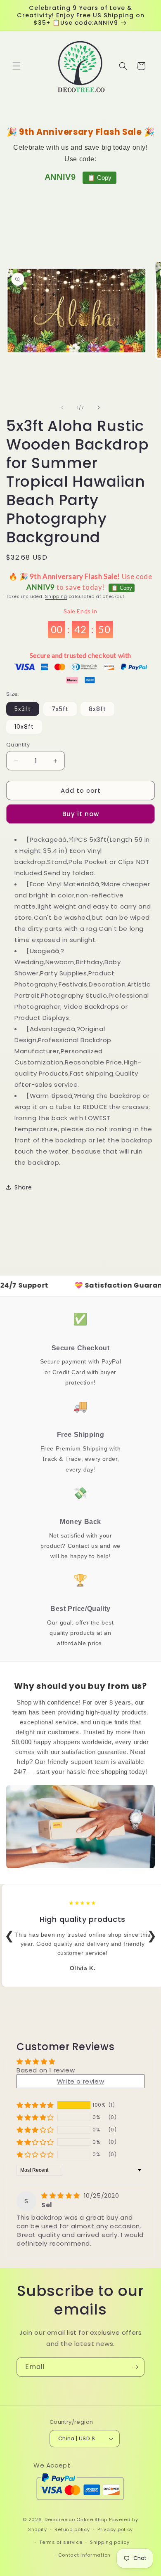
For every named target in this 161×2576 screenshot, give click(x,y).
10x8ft (24, 727)
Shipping (56, 597)
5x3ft (23, 709)
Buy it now (81, 814)
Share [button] (23, 1187)
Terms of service (61, 2542)
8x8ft (97, 709)
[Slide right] (99, 407)
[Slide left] (62, 407)
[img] (62, 2196)
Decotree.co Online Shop (76, 2519)
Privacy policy (115, 2529)
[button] (17, 66)
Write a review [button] (80, 2081)
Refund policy (72, 2529)
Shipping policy (110, 2542)
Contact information (84, 2555)
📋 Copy (99, 178)
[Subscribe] (135, 2367)
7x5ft (60, 709)
